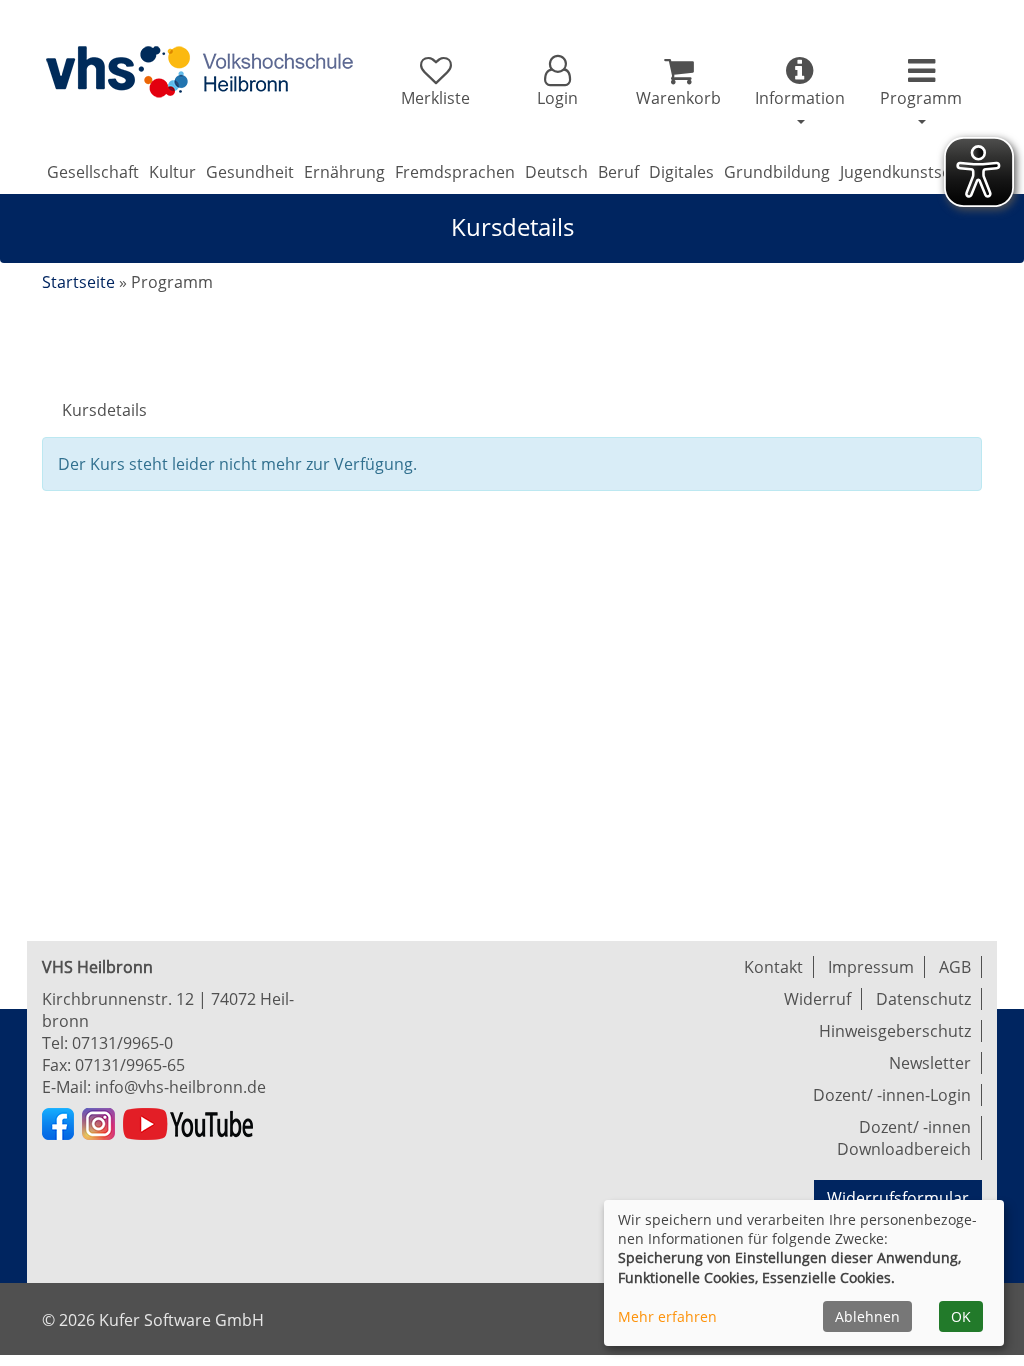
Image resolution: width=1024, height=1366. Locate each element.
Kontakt (773, 967)
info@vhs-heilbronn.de (180, 1087)
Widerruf (817, 999)
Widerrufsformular (898, 1198)
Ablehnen (867, 1316)
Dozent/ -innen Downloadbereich (904, 1138)
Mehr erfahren (667, 1316)
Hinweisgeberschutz (895, 1031)
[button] (556, 82)
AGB (955, 967)
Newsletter (930, 1063)
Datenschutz (923, 999)
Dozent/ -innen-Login (892, 1095)
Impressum (871, 967)
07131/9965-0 (122, 1043)
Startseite (78, 282)
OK (961, 1316)
